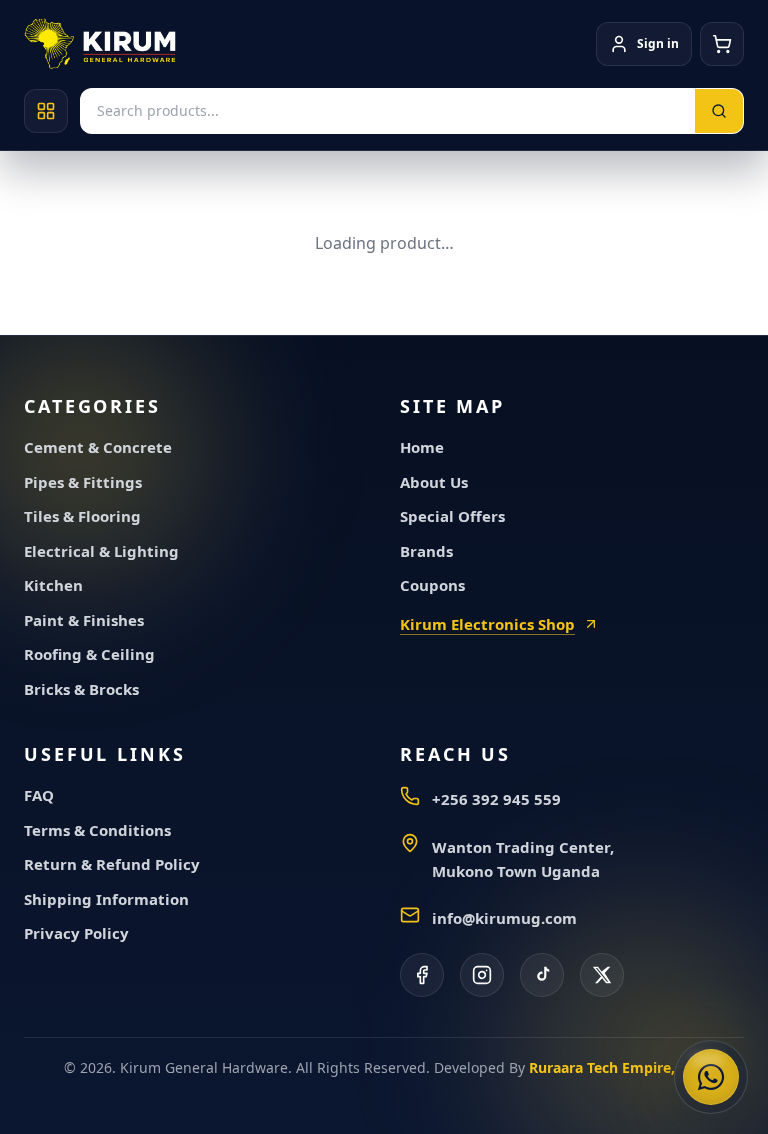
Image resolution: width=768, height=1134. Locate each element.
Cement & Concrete (98, 447)
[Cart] (722, 44)
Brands (426, 551)
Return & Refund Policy (112, 864)
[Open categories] (46, 111)
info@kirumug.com (504, 918)
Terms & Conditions (97, 830)
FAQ (39, 795)
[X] (602, 975)
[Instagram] (482, 975)
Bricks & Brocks (81, 689)
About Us (434, 482)
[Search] (719, 111)
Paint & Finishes (84, 620)
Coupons (432, 585)
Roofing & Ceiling (89, 654)
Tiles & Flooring (82, 516)
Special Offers (452, 516)
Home (422, 447)
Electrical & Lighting (101, 551)
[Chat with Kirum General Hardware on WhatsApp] (711, 1077)
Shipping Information (106, 899)
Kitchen (53, 585)
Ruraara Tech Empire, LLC (616, 1067)
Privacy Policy (76, 933)
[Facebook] (422, 975)
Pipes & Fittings (83, 482)
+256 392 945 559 (496, 799)
